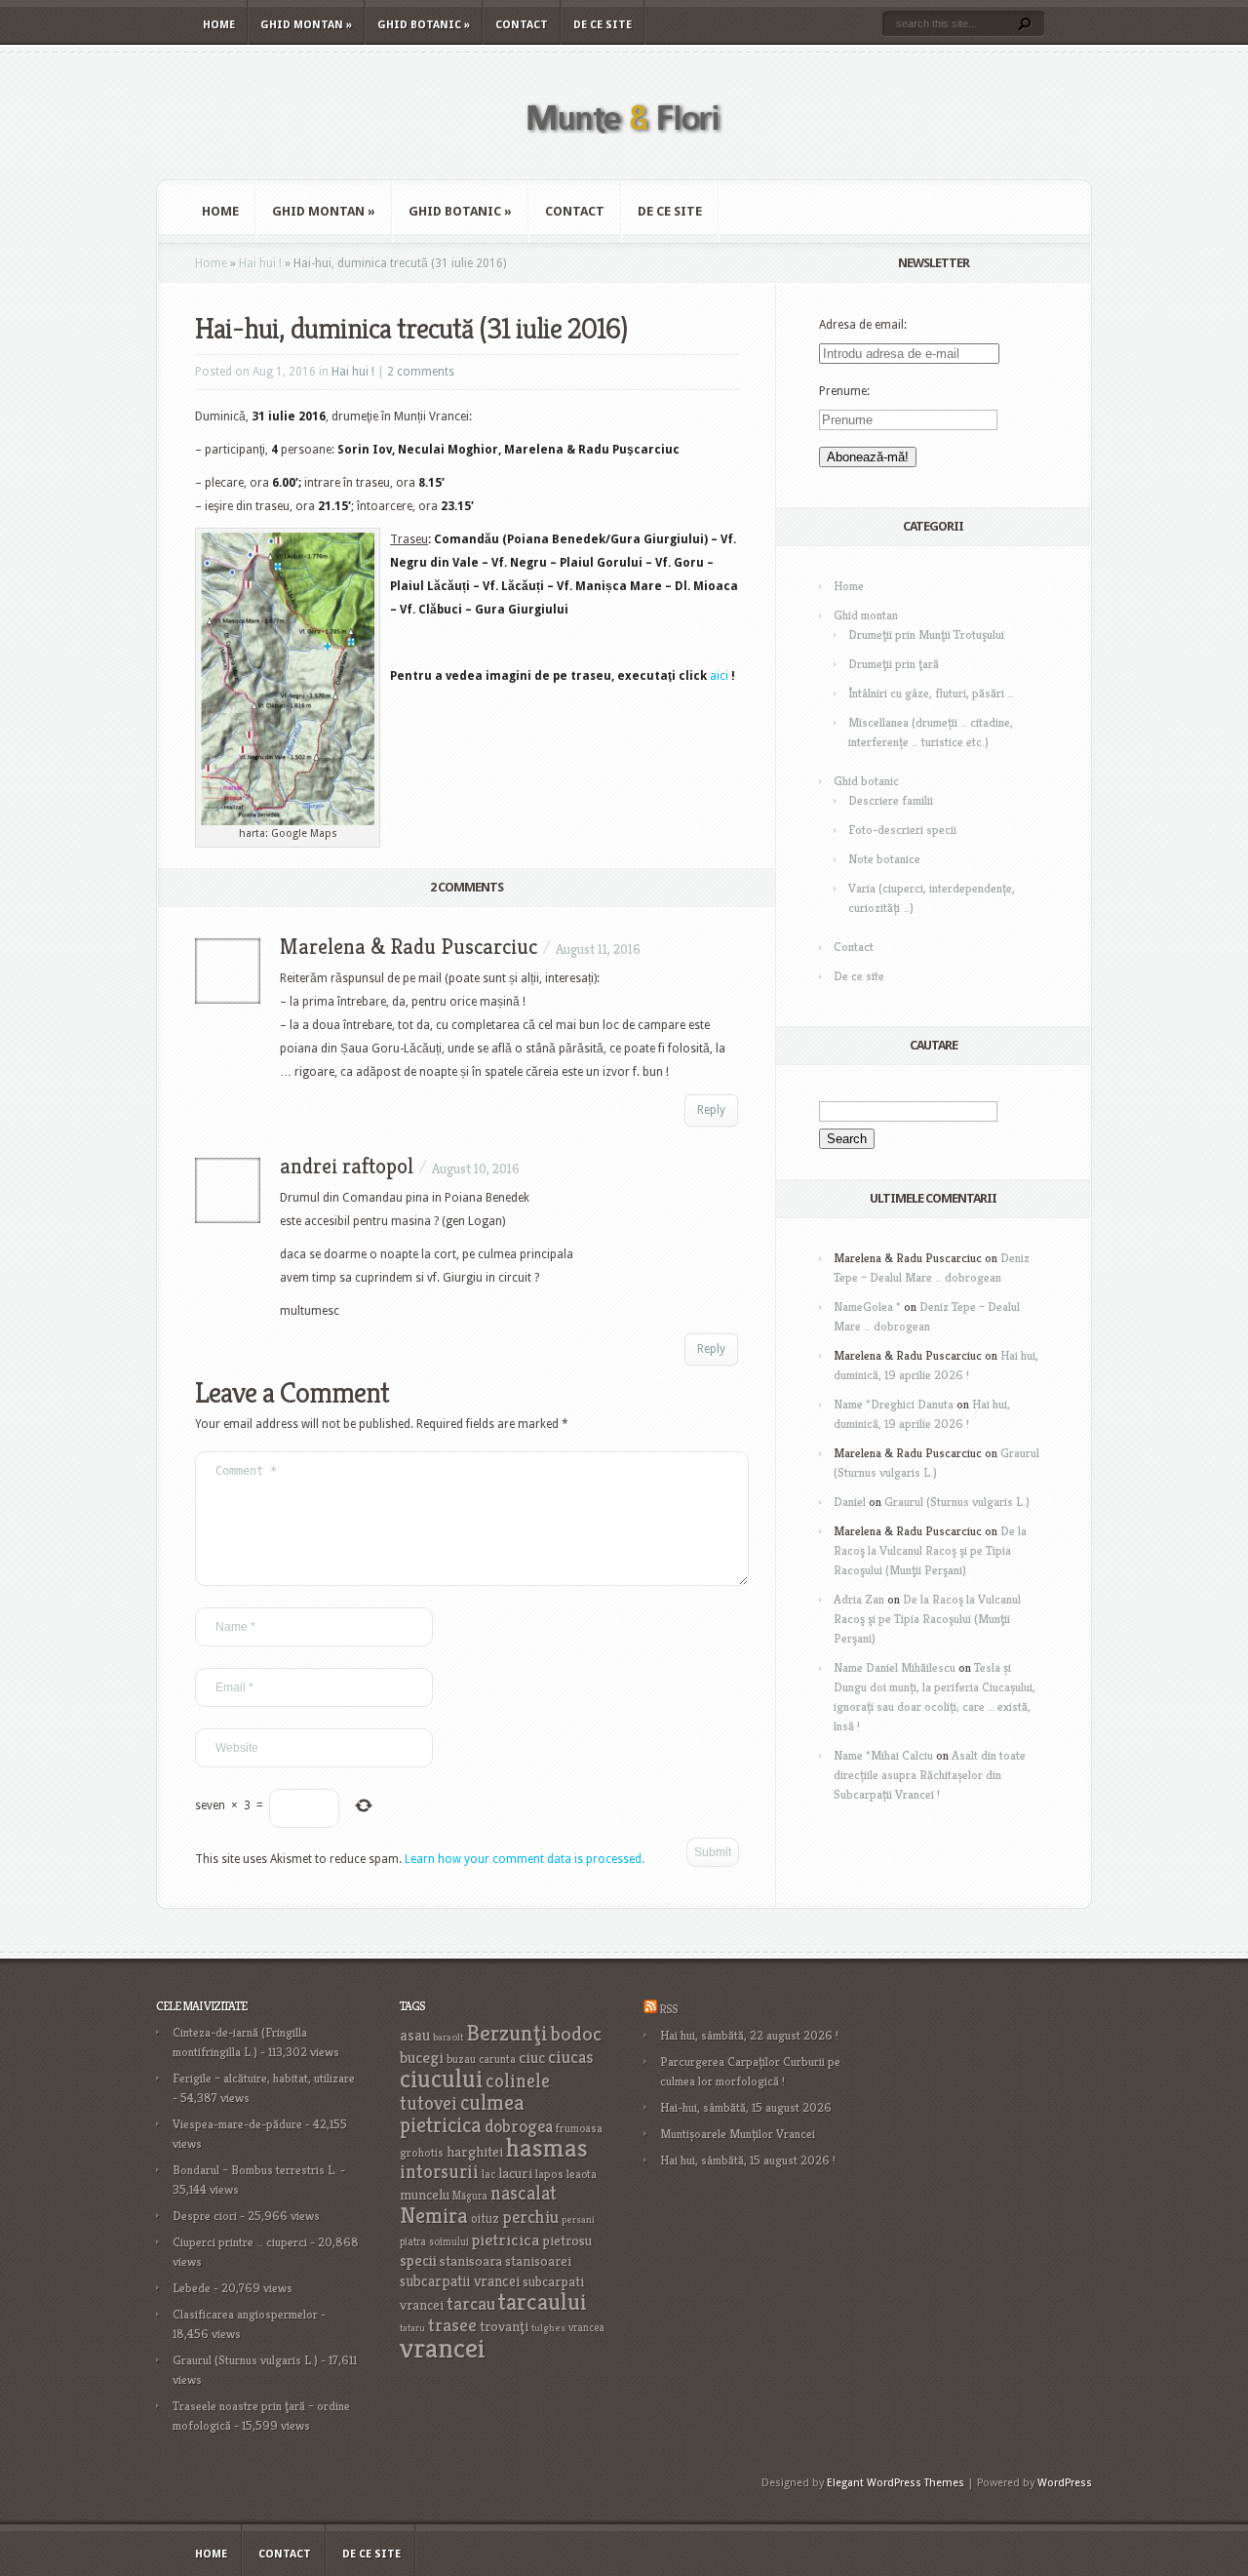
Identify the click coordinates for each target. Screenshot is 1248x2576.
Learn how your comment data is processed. (525, 1859)
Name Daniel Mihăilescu (895, 1667)
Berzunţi (507, 2033)
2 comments (421, 372)
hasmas (547, 2148)
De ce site (603, 25)
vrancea (586, 2327)
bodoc (576, 2034)
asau (415, 2035)
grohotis (422, 2153)
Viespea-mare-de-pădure (237, 2124)
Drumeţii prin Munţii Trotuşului (926, 634)
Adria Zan (859, 1599)
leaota (582, 2174)
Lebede (192, 2288)
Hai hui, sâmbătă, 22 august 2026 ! (749, 2035)
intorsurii (439, 2172)
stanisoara (471, 2261)
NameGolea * (867, 1307)
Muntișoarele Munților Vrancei (738, 2134)
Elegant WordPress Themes (896, 2483)
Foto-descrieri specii (902, 830)
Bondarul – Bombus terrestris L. (255, 2170)
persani (578, 2219)
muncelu (425, 2194)
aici (719, 676)
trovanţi (504, 2326)
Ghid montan (306, 25)
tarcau (471, 2303)
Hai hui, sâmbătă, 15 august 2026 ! (748, 2160)
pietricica (506, 2239)
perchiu (530, 2217)
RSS (668, 2009)
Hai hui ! (260, 263)
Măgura (470, 2196)
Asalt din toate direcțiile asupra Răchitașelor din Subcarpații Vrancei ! (930, 1775)
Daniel (850, 1502)
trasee (452, 2325)
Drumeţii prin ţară (894, 664)
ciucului (441, 2079)
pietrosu (567, 2240)
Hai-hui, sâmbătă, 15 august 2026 (746, 2107)
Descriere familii (891, 800)
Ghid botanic (424, 25)
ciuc (532, 2058)
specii (418, 2260)
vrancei (443, 2347)
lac (488, 2174)
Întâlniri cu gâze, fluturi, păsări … (931, 693)
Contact (522, 25)
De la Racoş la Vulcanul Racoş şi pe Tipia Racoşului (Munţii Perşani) (930, 1550)
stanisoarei (538, 2261)
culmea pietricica (462, 2114)
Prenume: (844, 391)
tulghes (548, 2328)
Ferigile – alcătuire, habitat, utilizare (264, 2078)
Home (219, 25)
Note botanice (884, 859)
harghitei (475, 2151)
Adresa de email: (863, 325)
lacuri (515, 2173)
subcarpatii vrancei (460, 2281)
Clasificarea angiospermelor (245, 2314)
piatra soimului (434, 2241)
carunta (497, 2059)
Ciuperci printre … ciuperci (240, 2242)
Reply (711, 1110)
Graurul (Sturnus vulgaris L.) (957, 1502)
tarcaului (543, 2301)
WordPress (1065, 2483)
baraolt (448, 2037)
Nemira (434, 2215)
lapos (549, 2174)
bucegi (422, 2058)
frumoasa (579, 2128)
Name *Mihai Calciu (883, 1755)
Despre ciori (205, 2216)
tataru (412, 2328)
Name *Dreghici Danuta (894, 1404)
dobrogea (519, 2126)
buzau (461, 2059)
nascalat (524, 2193)
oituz (485, 2219)
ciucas (570, 2057)
